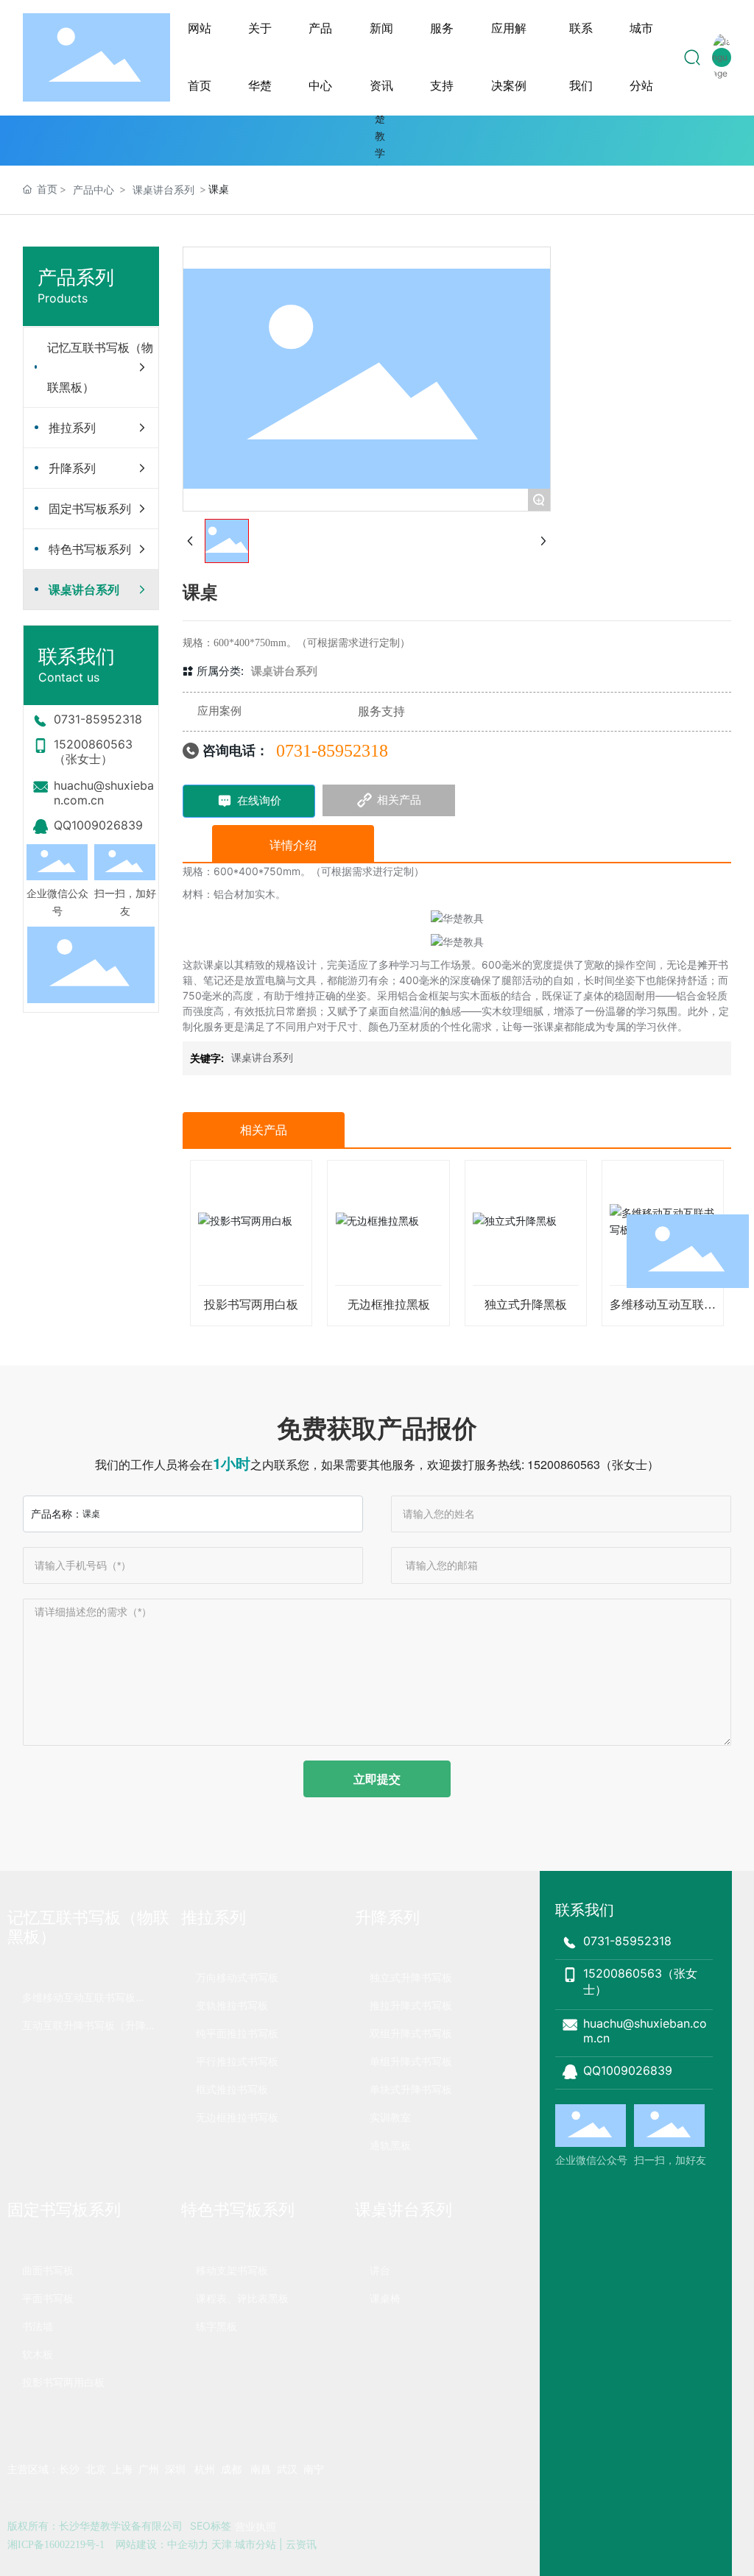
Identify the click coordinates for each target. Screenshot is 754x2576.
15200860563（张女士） (93, 751)
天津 (220, 2544)
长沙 (69, 2469)
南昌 (261, 2469)
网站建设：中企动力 (162, 2544)
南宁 (314, 2469)
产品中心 (94, 190)
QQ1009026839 (98, 825)
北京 (96, 2469)
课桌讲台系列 (163, 190)
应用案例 (219, 711)
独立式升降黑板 (526, 1305)
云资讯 (301, 2544)
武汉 (287, 2469)
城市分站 (256, 2544)
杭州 (205, 2469)
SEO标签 (211, 2526)
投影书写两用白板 (251, 1305)
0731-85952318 (98, 719)
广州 (149, 2469)
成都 (231, 2469)
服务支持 (381, 711)
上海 (124, 2469)
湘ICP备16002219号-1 (56, 2545)
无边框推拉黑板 (389, 1305)
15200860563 (564, 1464)
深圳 (174, 2469)
